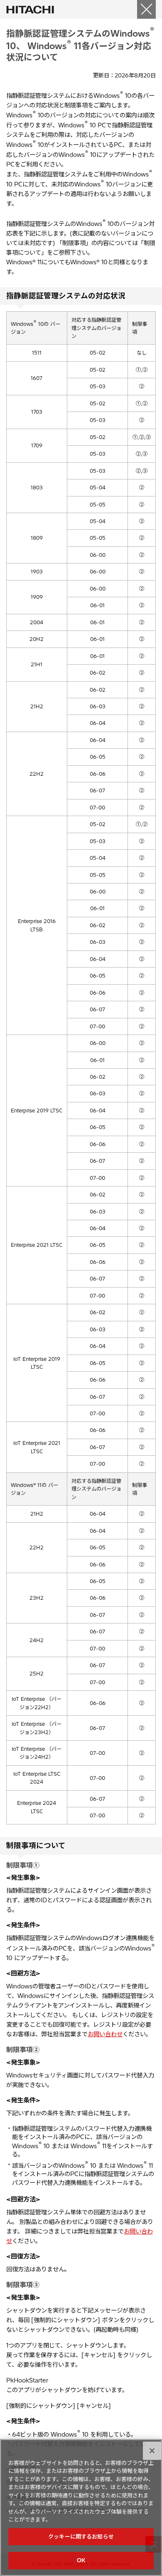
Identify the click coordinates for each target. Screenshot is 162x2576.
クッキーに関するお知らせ (81, 2536)
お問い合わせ (105, 2034)
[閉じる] (146, 9)
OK (81, 2560)
